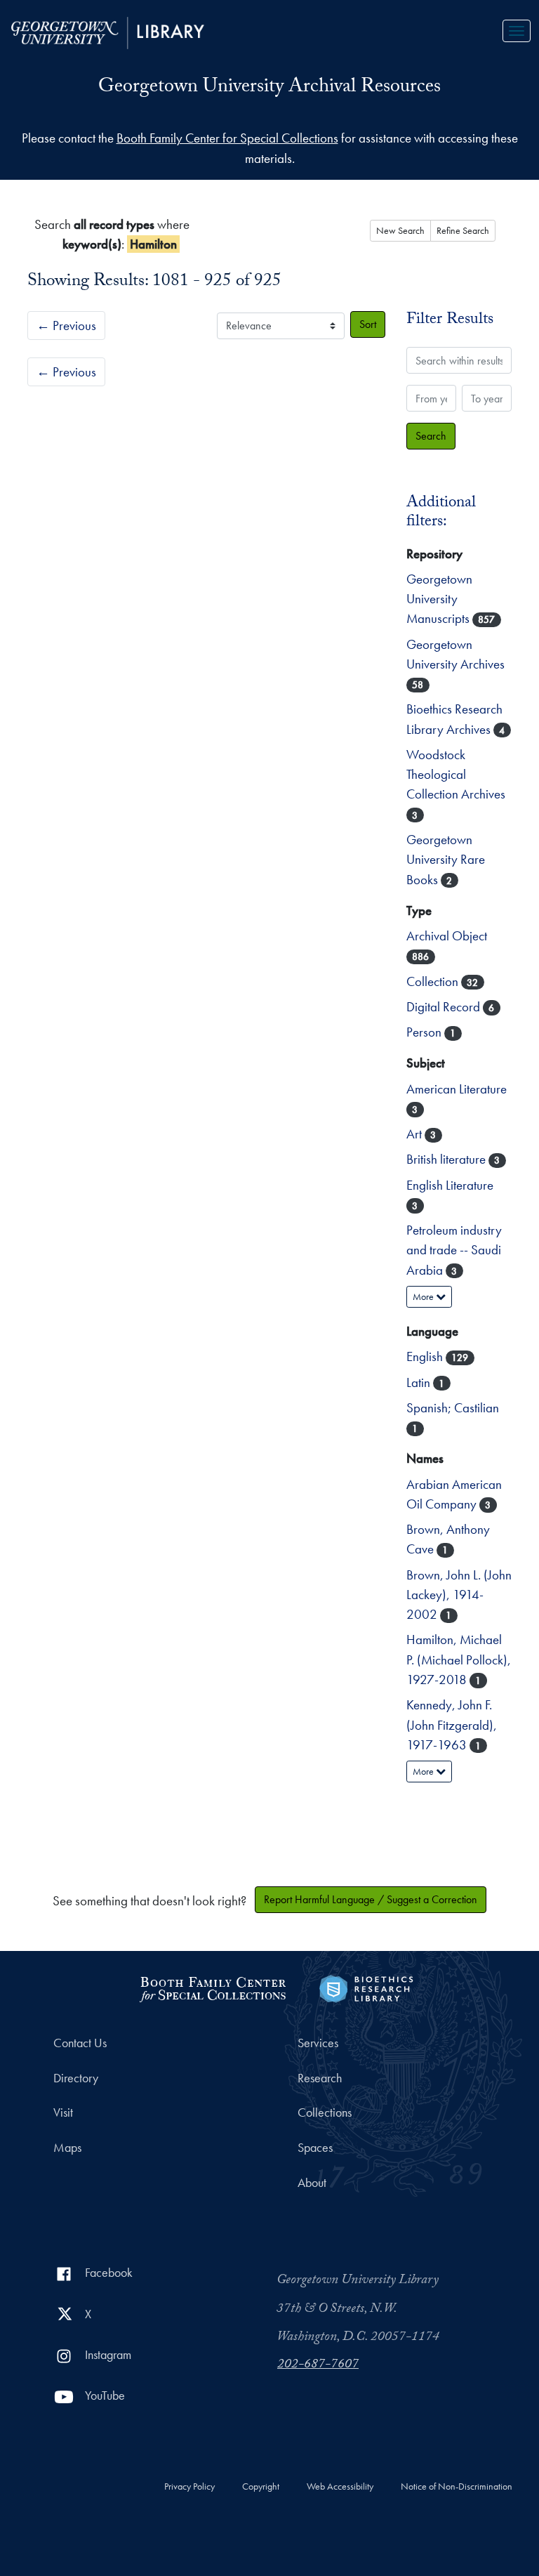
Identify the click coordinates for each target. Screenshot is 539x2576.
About (312, 2183)
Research (320, 2078)
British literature (447, 1159)
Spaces (315, 2148)
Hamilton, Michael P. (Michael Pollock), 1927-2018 (459, 1660)
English (426, 1356)
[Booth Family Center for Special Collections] (212, 1987)
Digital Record (445, 1007)
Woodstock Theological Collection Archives (456, 775)
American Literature (457, 1089)
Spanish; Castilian (453, 1408)
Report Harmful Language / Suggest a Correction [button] (371, 1899)
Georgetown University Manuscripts (439, 599)
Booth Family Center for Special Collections (227, 138)
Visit (63, 2112)
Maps (67, 2148)
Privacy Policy (189, 2487)
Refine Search (463, 230)
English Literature (450, 1185)
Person (425, 1032)
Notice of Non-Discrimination (457, 2487)
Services (318, 2043)
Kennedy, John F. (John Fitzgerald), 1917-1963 (452, 1725)
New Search (400, 230)
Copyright (261, 2487)
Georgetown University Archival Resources (269, 88)
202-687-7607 (318, 2365)
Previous (66, 326)
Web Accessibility (340, 2487)
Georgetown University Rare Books (446, 860)
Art (415, 1134)
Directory (76, 2078)
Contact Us (80, 2043)
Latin (420, 1382)
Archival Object (447, 936)
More (424, 1296)
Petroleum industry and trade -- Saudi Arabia (454, 1250)
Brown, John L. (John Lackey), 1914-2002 (459, 1595)
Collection (434, 981)
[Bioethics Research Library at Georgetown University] (366, 1987)
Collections (325, 2112)
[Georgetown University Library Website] (108, 31)
